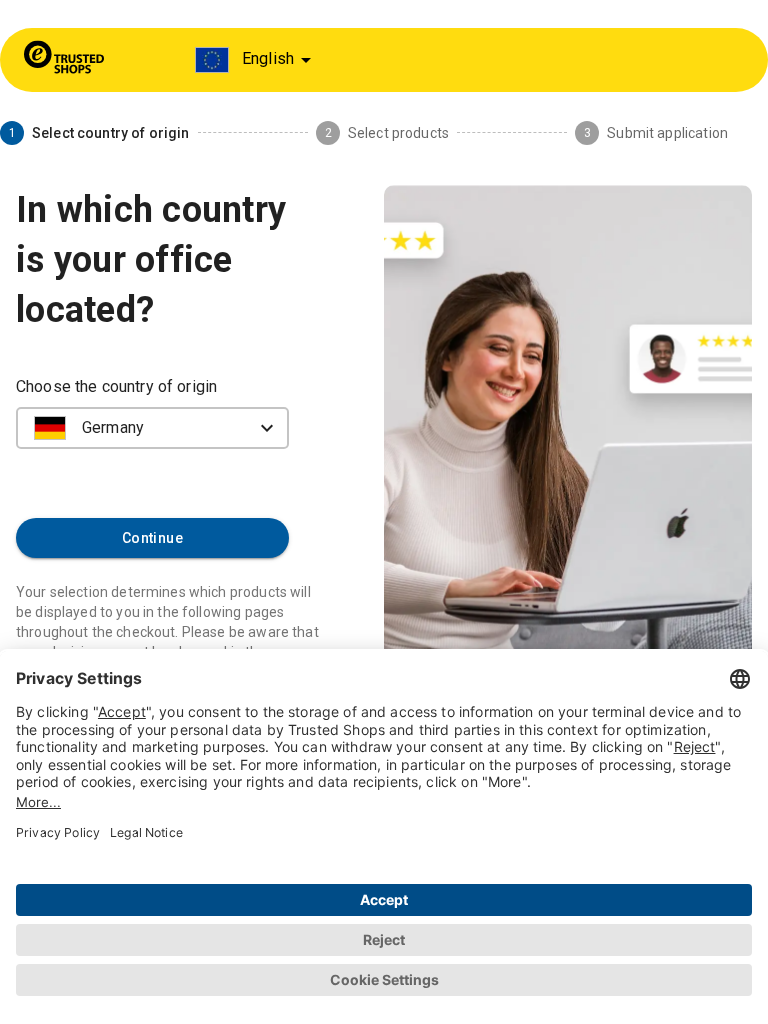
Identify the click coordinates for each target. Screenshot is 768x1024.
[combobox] (256, 60)
